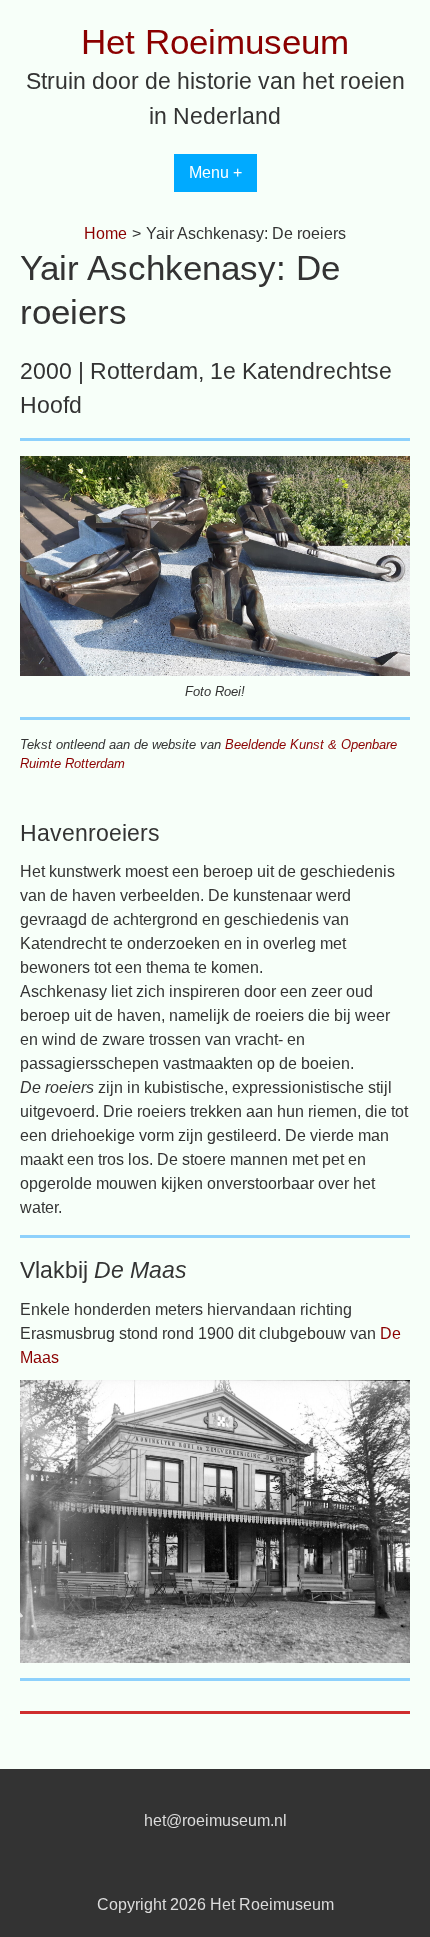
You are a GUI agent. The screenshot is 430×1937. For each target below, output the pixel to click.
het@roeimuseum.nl (215, 1820)
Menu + (215, 172)
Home (105, 233)
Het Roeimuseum (215, 41)
